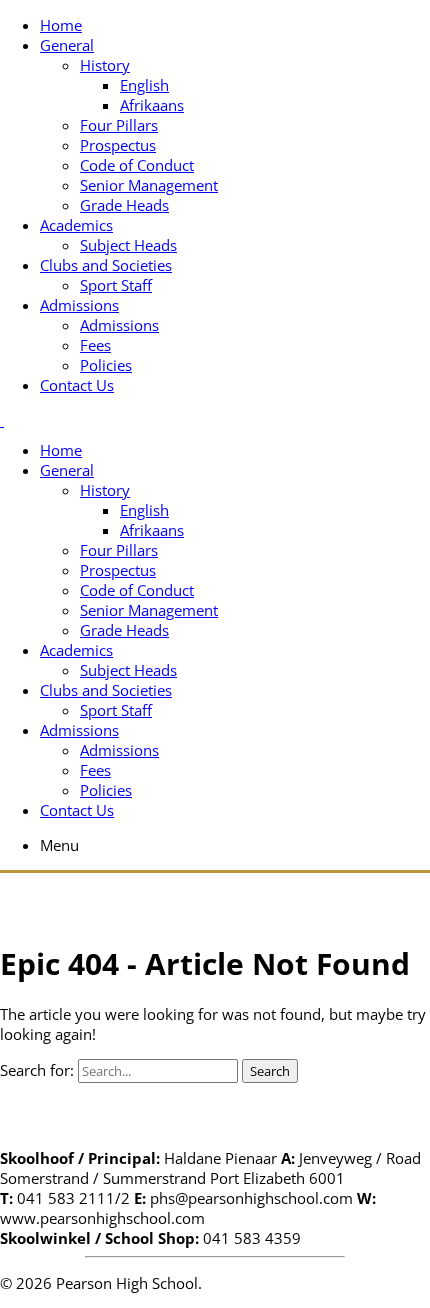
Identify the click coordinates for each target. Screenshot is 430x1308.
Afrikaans (152, 105)
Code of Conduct (137, 165)
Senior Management (149, 185)
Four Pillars (119, 125)
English (144, 85)
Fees (95, 345)
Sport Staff (116, 285)
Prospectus (118, 145)
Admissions (79, 305)
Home (61, 25)
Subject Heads (128, 245)
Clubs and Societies (106, 265)
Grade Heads (124, 205)
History (105, 65)
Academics (76, 225)
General (67, 45)
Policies (106, 365)
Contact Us (77, 385)
